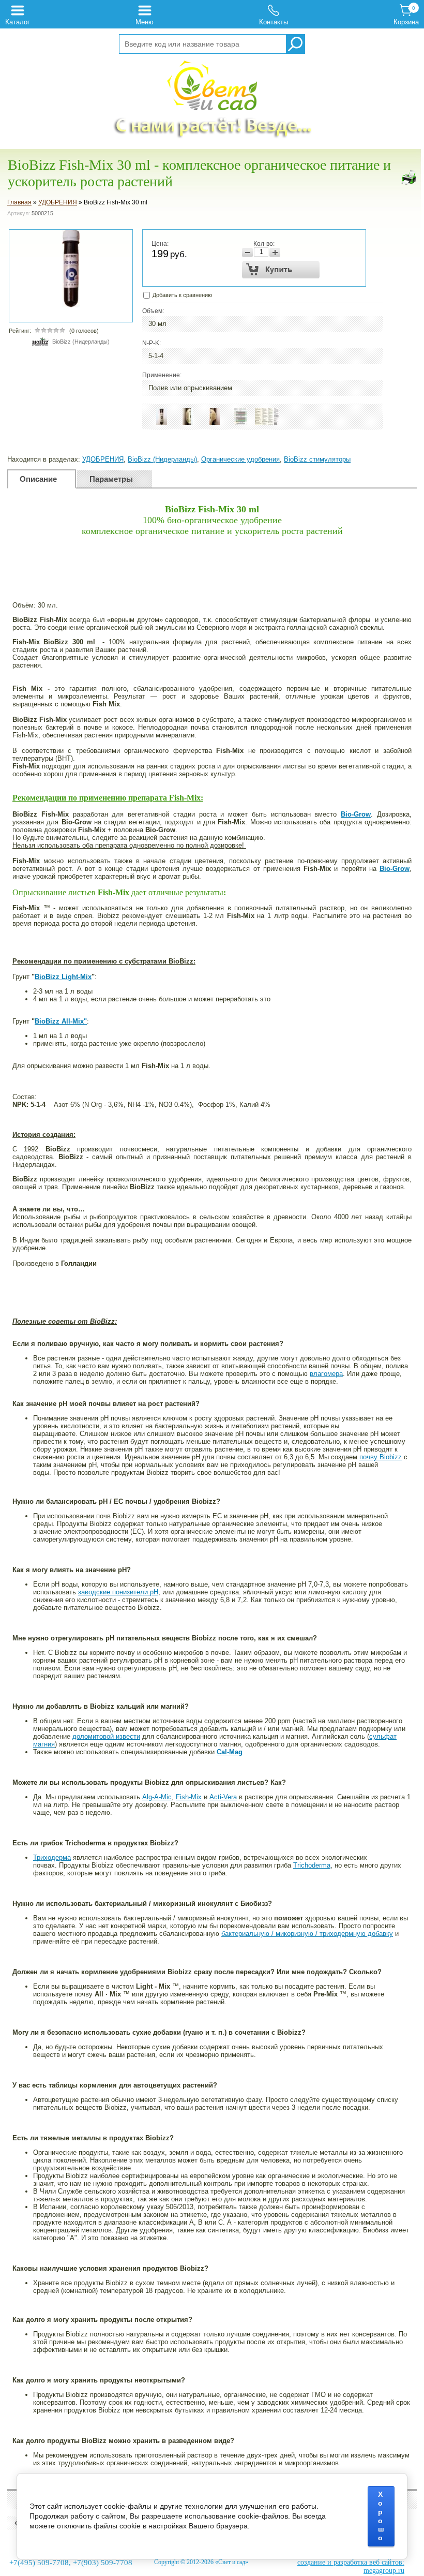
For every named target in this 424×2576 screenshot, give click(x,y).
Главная (19, 202)
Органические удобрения (240, 459)
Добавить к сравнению (181, 295)
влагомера (326, 1374)
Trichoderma (312, 1865)
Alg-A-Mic (157, 1797)
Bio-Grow (356, 814)
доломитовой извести (106, 1736)
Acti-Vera (223, 1797)
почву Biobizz (381, 1457)
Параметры (111, 479)
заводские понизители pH (118, 1592)
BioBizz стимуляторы (317, 459)
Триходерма (52, 1857)
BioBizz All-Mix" (61, 1021)
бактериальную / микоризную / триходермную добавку (307, 1934)
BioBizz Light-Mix (63, 977)
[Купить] (281, 270)
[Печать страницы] (408, 177)
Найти (295, 44)
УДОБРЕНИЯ (58, 202)
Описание (38, 479)
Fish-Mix (189, 1797)
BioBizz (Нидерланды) (81, 342)
